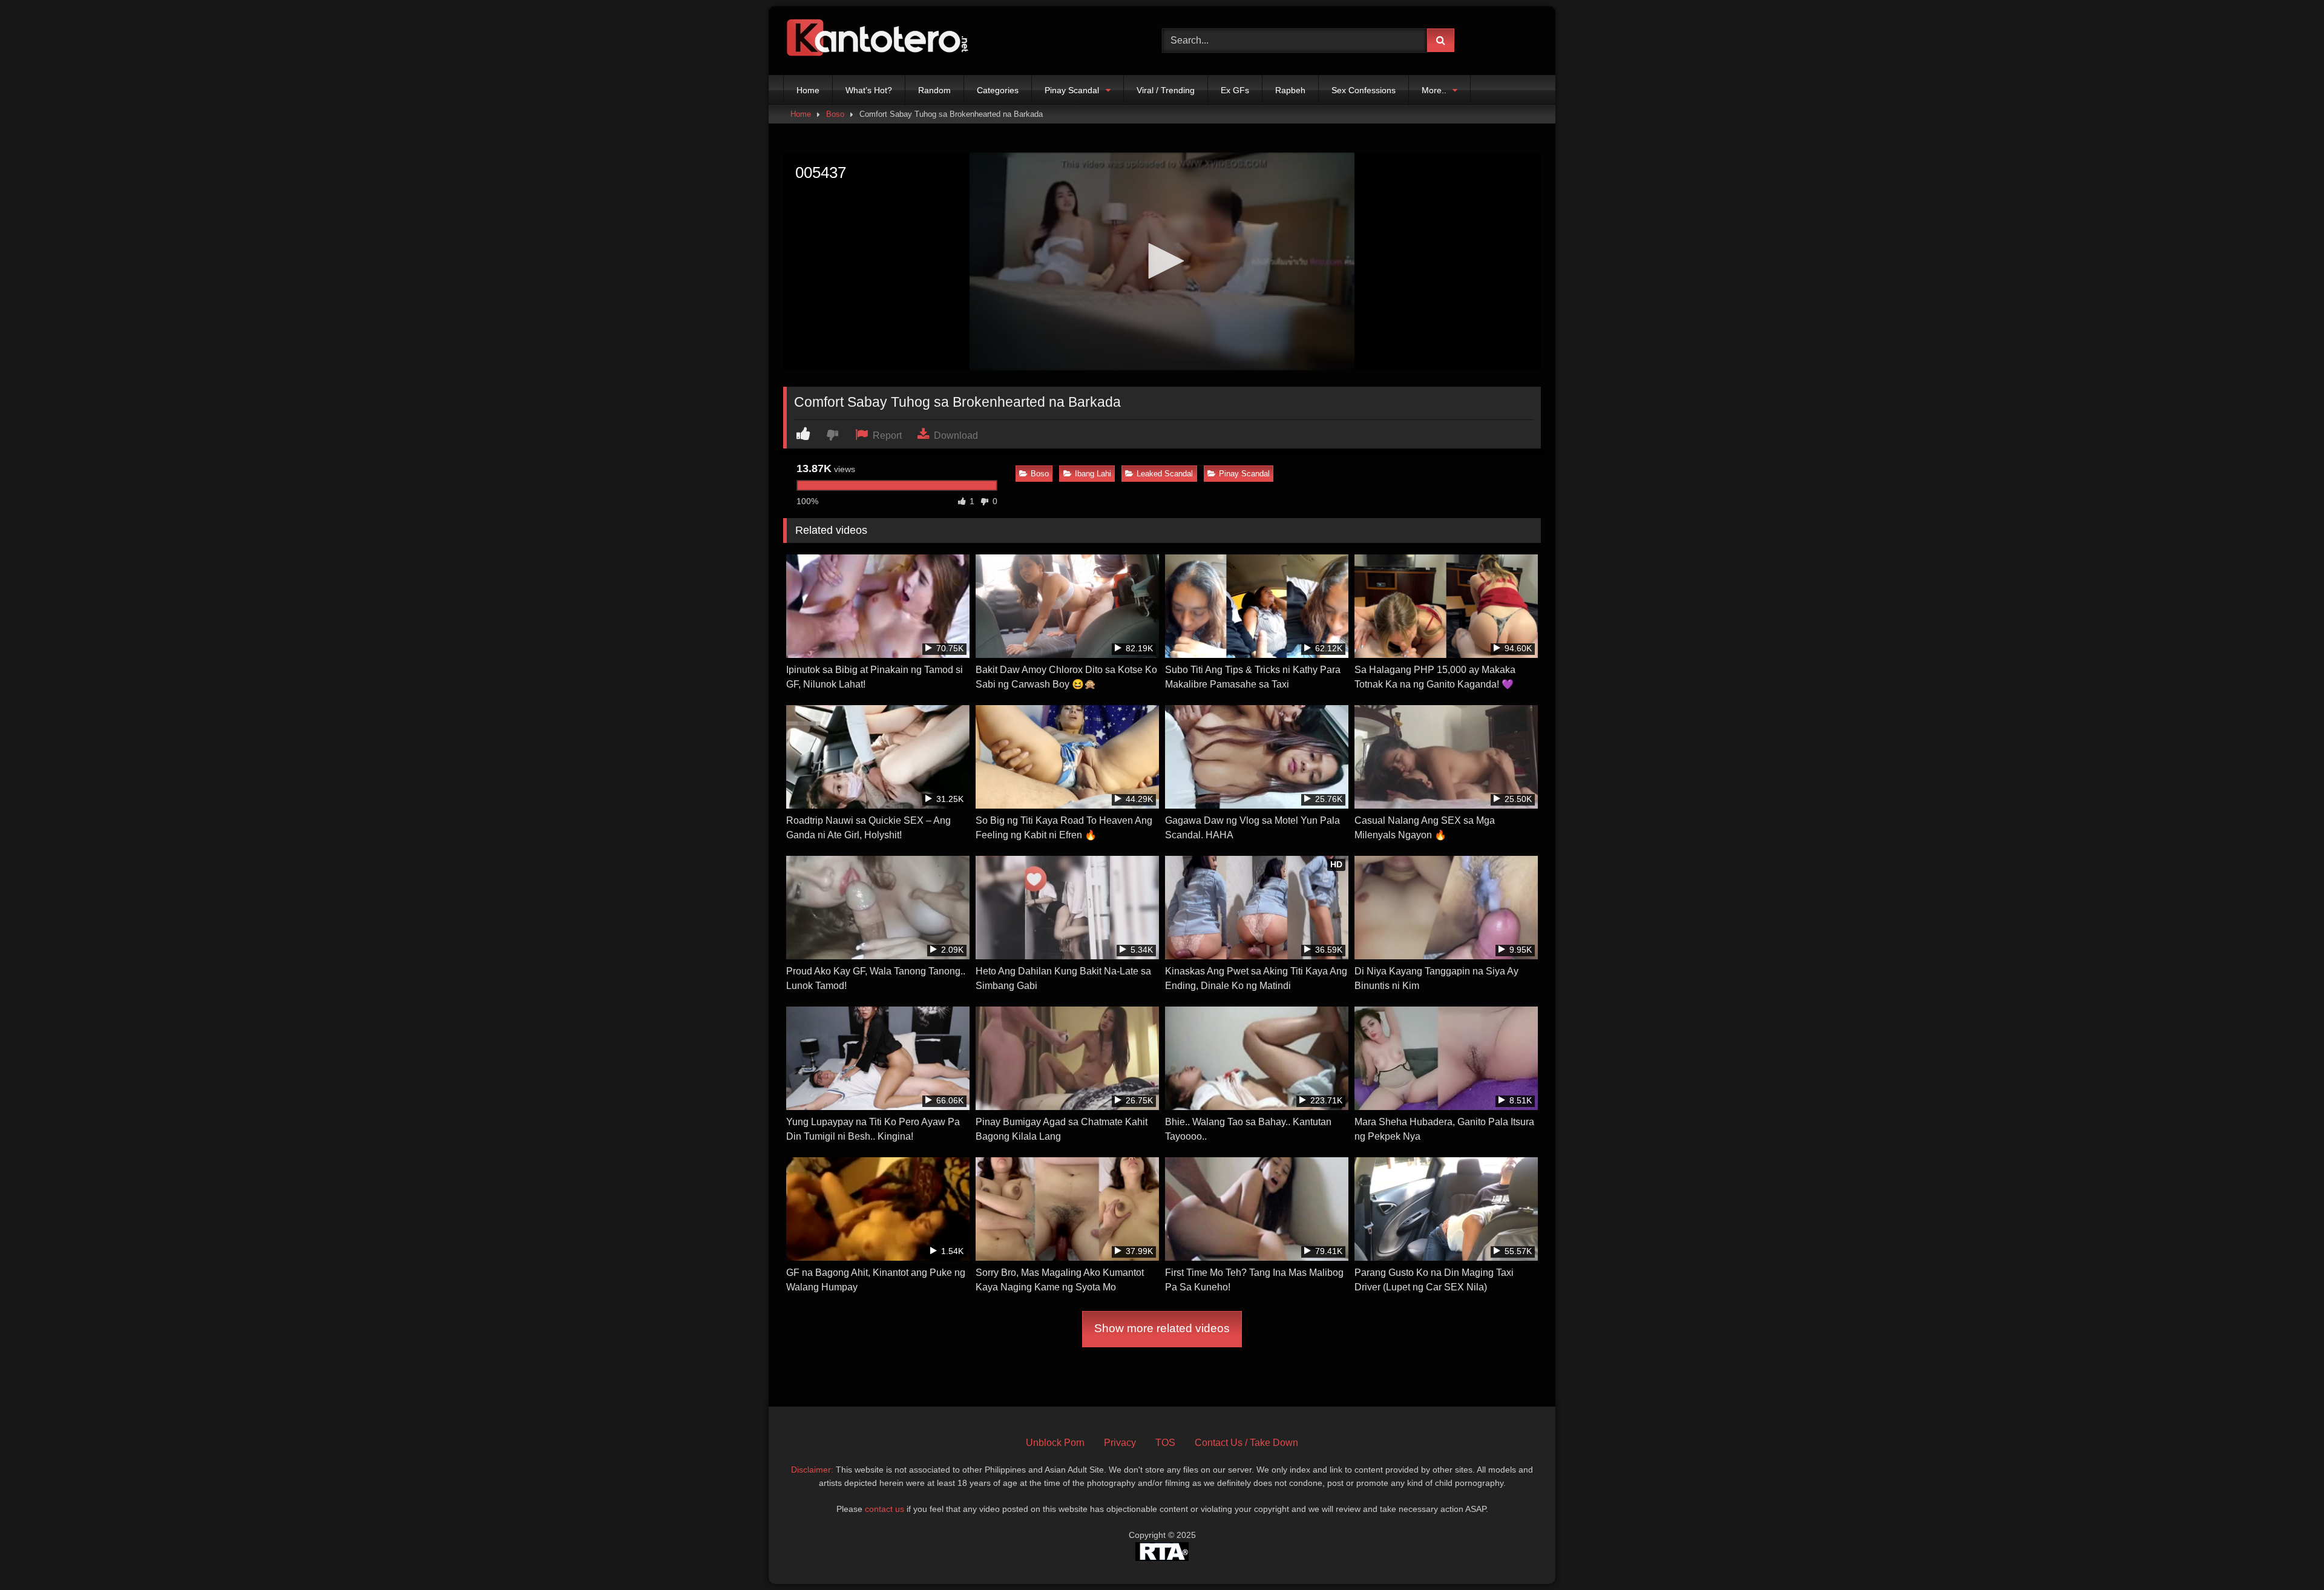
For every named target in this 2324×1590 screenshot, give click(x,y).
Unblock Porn (1055, 1443)
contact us (885, 1509)
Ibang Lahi (1093, 474)
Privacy (1120, 1443)
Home (808, 90)
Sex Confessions (1364, 90)
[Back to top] (2286, 1554)
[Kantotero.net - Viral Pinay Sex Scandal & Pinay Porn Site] (880, 41)
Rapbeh (1290, 90)
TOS (1165, 1443)
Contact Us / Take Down (1246, 1443)
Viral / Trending (1166, 90)
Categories (998, 90)
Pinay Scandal (1072, 90)
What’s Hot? (869, 90)
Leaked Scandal (1165, 474)
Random (934, 90)
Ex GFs (1235, 90)
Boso (835, 114)
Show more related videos (1162, 1328)
